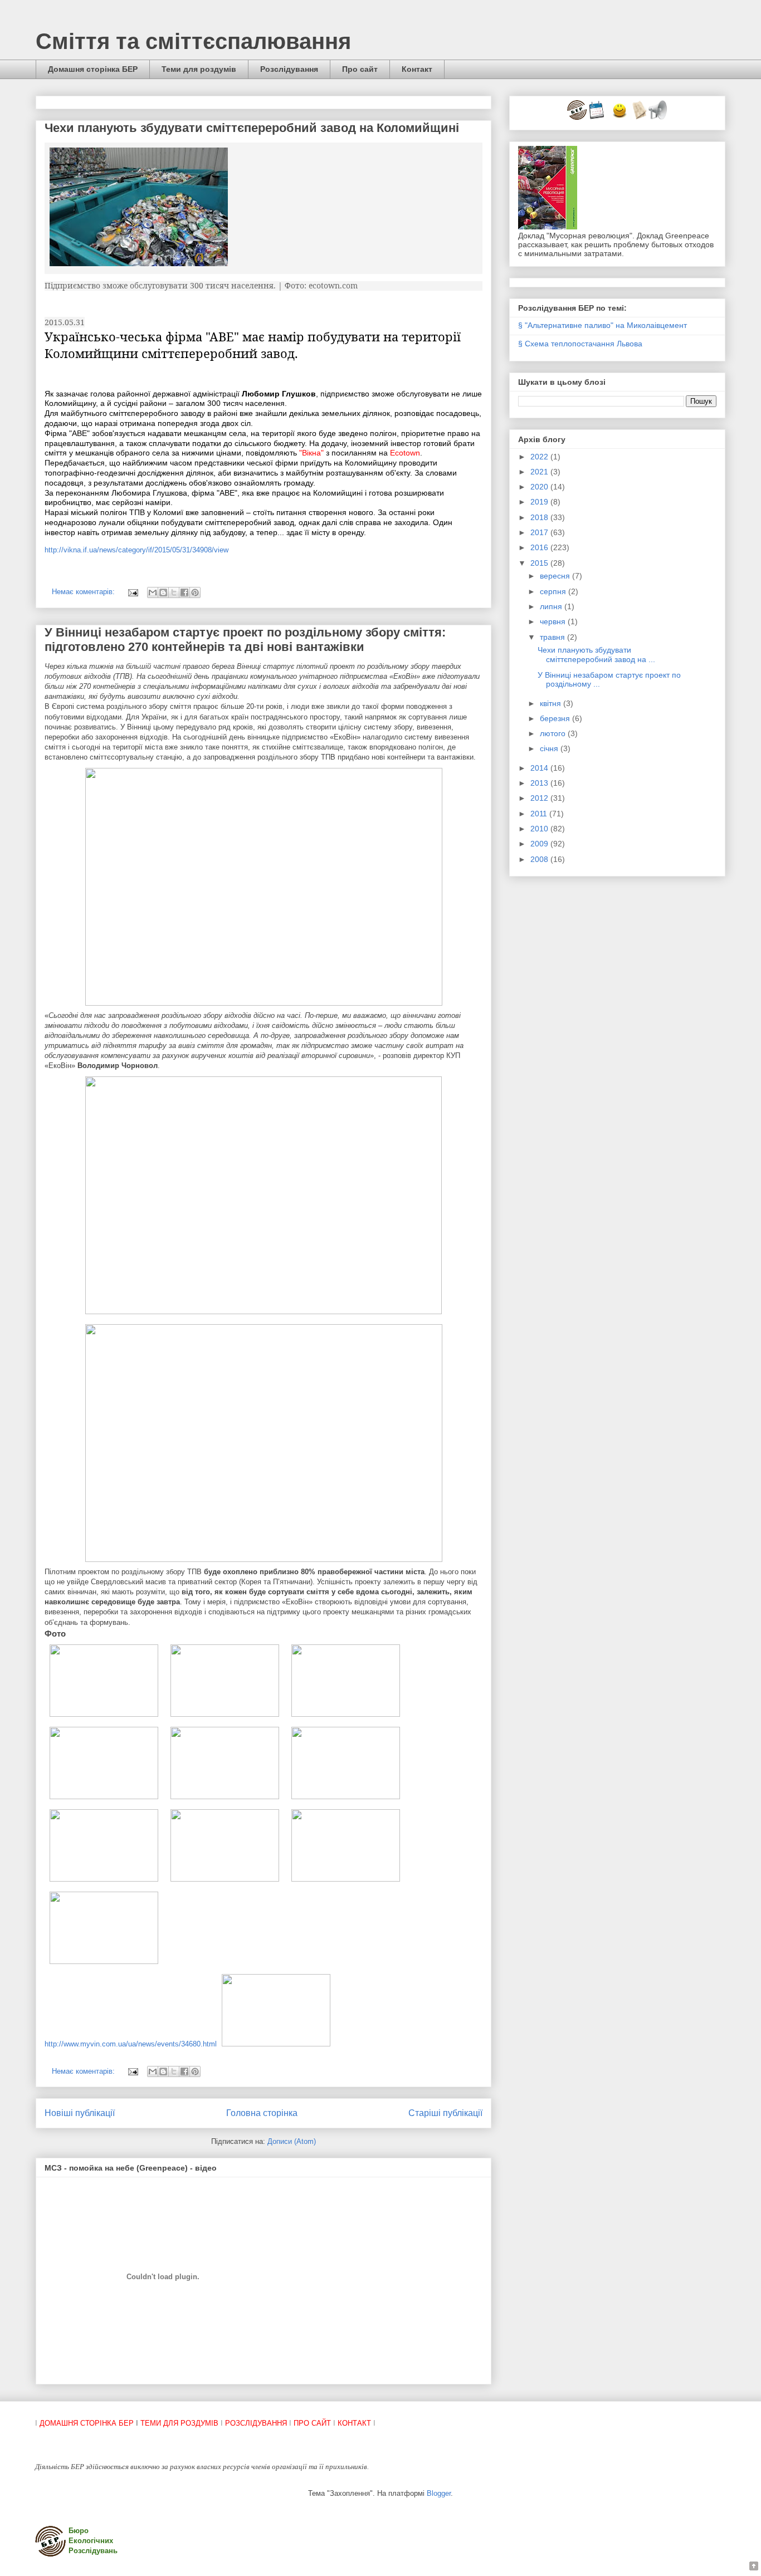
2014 (540, 768)
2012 (540, 798)
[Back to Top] (754, 2567)
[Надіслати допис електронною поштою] (132, 592)
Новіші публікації (80, 2113)
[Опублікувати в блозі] (163, 592)
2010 (540, 829)
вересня (556, 576)
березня (556, 718)
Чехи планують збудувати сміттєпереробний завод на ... (596, 655)
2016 (540, 547)
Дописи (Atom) (292, 2141)
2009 (540, 844)
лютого (554, 733)
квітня (552, 703)
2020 (540, 487)
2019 (540, 502)
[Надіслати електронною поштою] (153, 592)
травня (553, 637)
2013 (540, 783)
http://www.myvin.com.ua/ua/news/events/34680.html (131, 2044)
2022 (540, 457)
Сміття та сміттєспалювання (193, 41)
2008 (540, 859)
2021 (540, 472)
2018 (540, 517)
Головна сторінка (262, 2113)
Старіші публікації (445, 2113)
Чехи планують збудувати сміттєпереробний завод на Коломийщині (252, 128)
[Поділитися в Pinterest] (195, 592)
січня (550, 748)
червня (554, 621)
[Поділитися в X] (174, 592)
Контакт (417, 69)
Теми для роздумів (199, 69)
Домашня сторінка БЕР (93, 69)
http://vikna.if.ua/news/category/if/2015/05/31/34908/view (136, 550)
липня (552, 606)
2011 (540, 814)
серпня (554, 591)
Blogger (439, 2493)
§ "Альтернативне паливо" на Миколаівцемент (603, 325)
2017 (540, 532)
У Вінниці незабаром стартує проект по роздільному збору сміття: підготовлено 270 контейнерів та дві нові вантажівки (245, 640)
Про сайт (360, 69)
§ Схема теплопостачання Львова (580, 344)
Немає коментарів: (84, 592)
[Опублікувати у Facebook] (184, 592)
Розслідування (289, 69)
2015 (540, 563)
